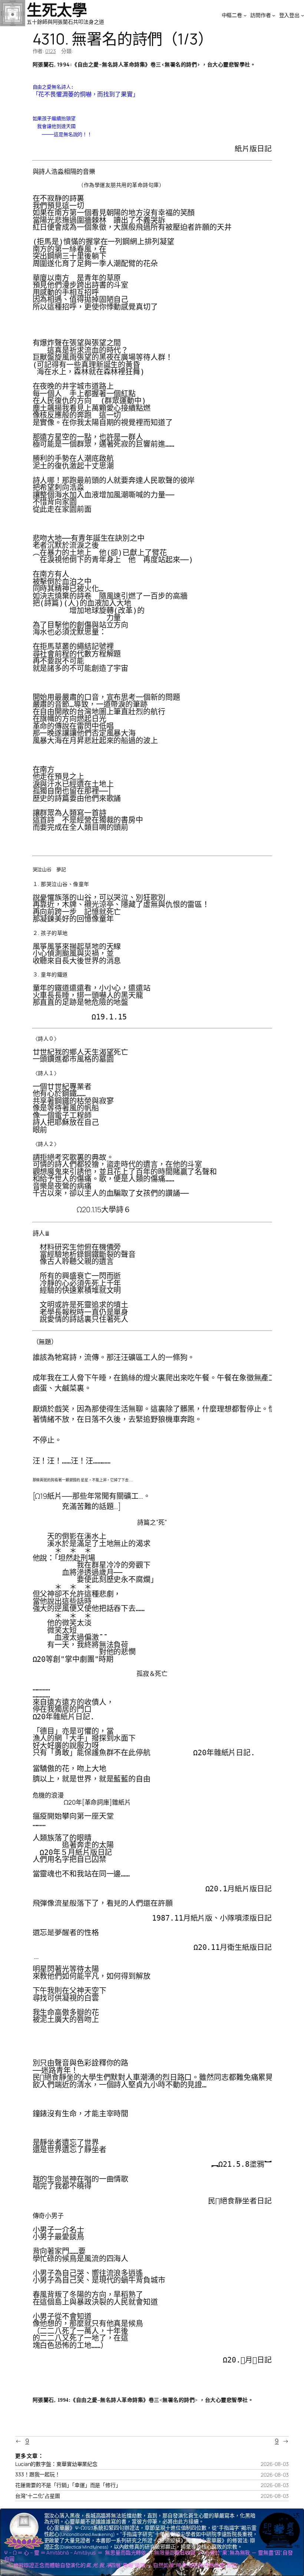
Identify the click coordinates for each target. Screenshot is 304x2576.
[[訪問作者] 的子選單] (274, 15)
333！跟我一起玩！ (38, 2474)
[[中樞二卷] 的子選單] (245, 15)
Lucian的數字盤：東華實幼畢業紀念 (56, 2464)
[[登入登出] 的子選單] (303, 15)
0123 (51, 51)
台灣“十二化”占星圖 (38, 2496)
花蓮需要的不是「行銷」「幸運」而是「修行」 (68, 2485)
